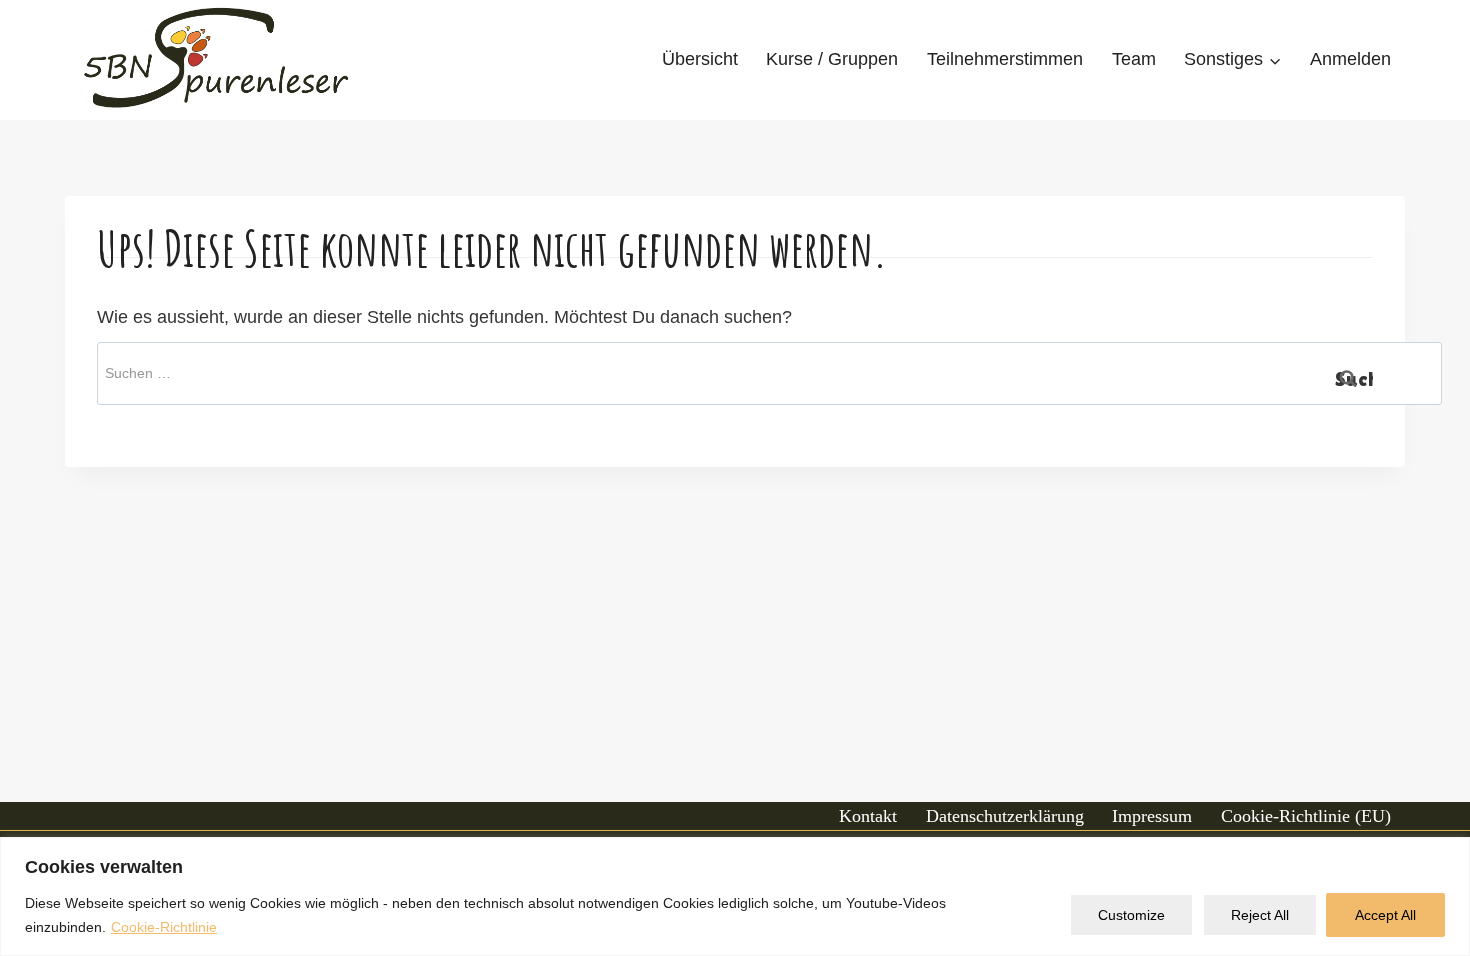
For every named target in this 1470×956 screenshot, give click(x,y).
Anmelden (1350, 59)
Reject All (1260, 915)
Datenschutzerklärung (1005, 816)
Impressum (1152, 816)
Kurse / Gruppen (832, 59)
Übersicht (700, 59)
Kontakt (868, 816)
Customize (1131, 915)
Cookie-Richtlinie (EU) (1306, 816)
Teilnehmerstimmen (1005, 59)
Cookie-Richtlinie (164, 927)
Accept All (1385, 915)
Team (1134, 59)
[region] (735, 896)
